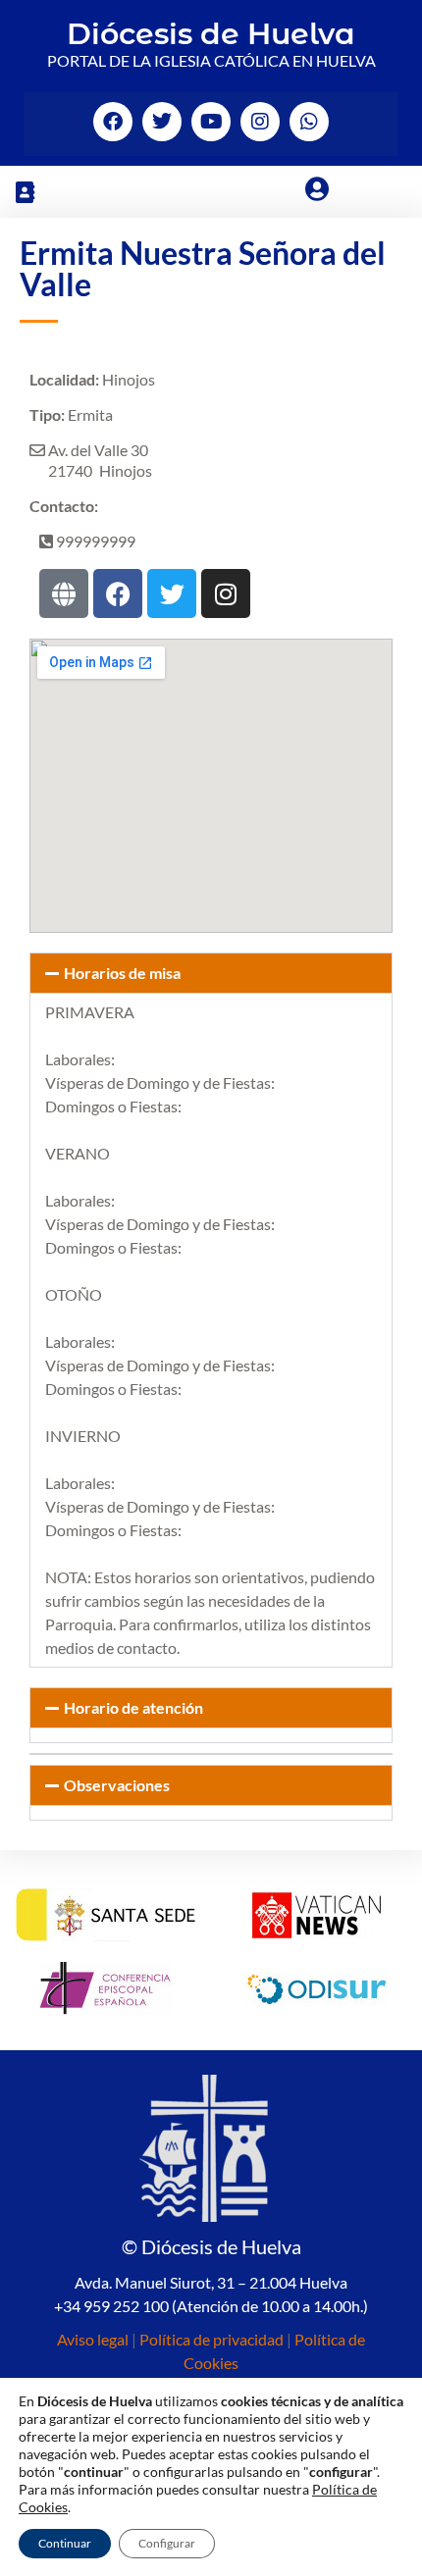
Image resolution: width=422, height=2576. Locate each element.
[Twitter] (162, 122)
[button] (25, 192)
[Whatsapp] (309, 122)
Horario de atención (133, 1707)
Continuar (65, 2543)
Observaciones (117, 1785)
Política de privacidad (211, 2339)
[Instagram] (260, 122)
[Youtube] (211, 122)
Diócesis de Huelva (211, 34)
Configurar (167, 2543)
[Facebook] (113, 122)
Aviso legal (93, 2339)
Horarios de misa (122, 973)
